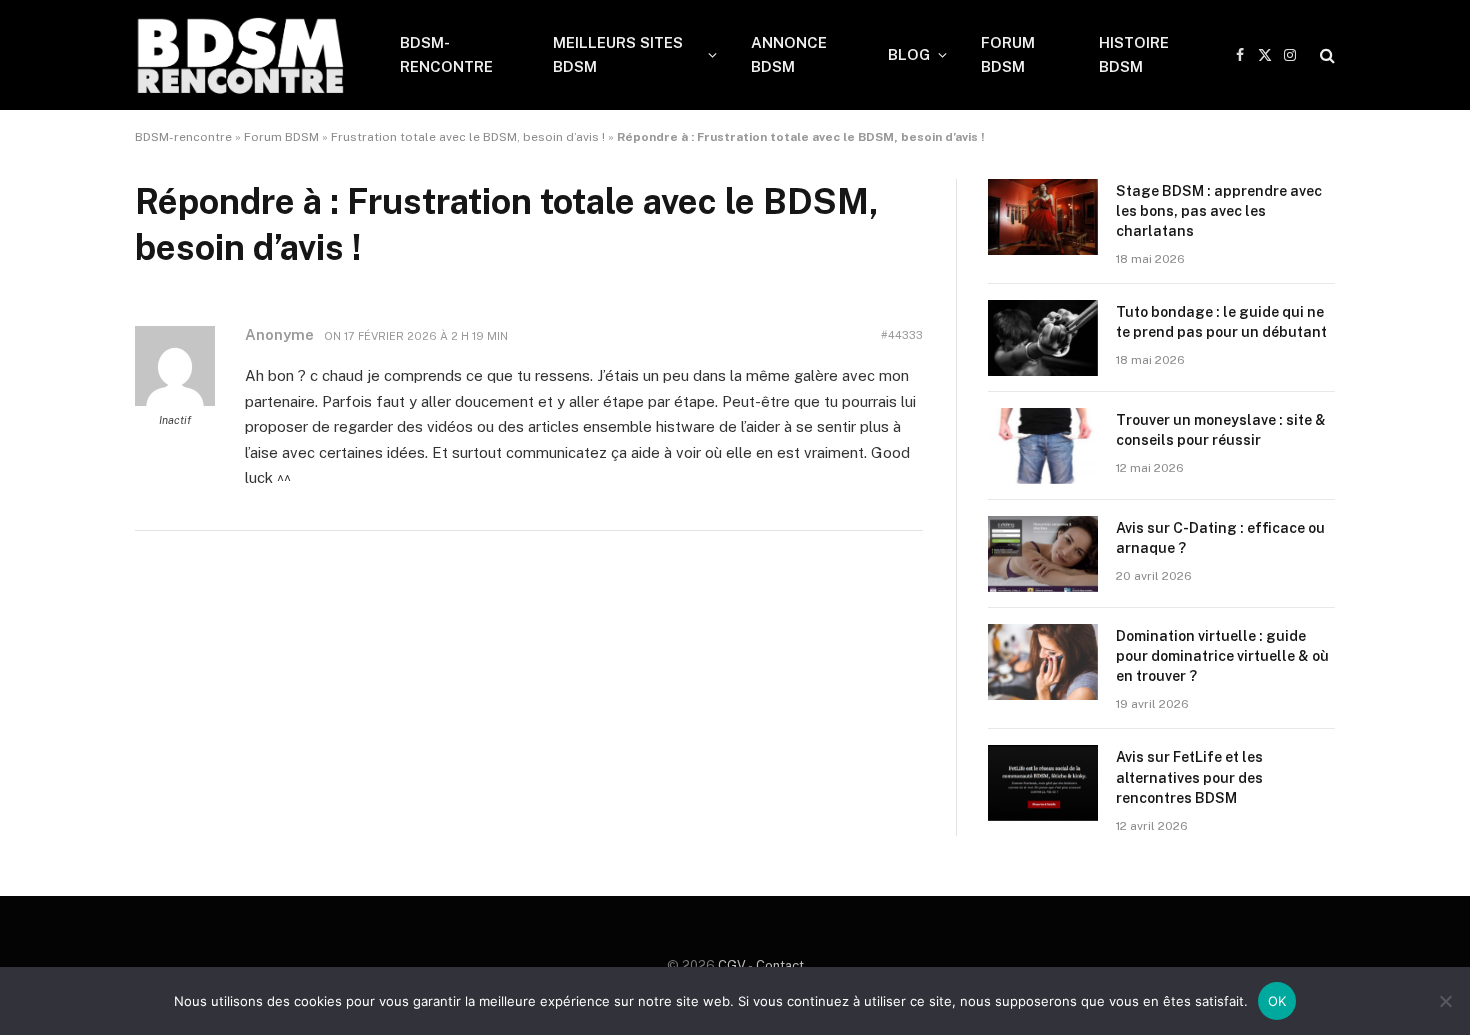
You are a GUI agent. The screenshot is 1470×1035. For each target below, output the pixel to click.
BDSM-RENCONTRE (446, 54)
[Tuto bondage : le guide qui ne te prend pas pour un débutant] (1043, 338)
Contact (780, 965)
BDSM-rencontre (183, 137)
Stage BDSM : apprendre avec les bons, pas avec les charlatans (1219, 211)
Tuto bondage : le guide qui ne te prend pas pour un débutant (1221, 322)
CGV (732, 965)
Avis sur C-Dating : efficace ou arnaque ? (1220, 538)
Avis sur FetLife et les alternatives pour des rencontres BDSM (1189, 777)
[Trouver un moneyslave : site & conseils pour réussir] (1043, 446)
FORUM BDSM (1008, 54)
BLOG (909, 54)
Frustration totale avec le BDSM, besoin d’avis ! (468, 137)
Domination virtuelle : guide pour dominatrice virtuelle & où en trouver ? (1222, 656)
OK (1277, 1001)
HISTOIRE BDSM (1134, 54)
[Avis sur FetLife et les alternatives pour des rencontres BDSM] (1043, 783)
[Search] (1325, 55)
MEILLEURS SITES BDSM (618, 54)
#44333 (902, 335)
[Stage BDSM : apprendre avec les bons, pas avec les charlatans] (1043, 217)
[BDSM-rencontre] (241, 55)
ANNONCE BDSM (789, 54)
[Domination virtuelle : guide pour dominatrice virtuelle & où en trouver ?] (1043, 662)
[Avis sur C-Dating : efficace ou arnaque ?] (1043, 554)
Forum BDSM (281, 137)
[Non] (1445, 1001)
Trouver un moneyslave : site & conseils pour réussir (1221, 430)
